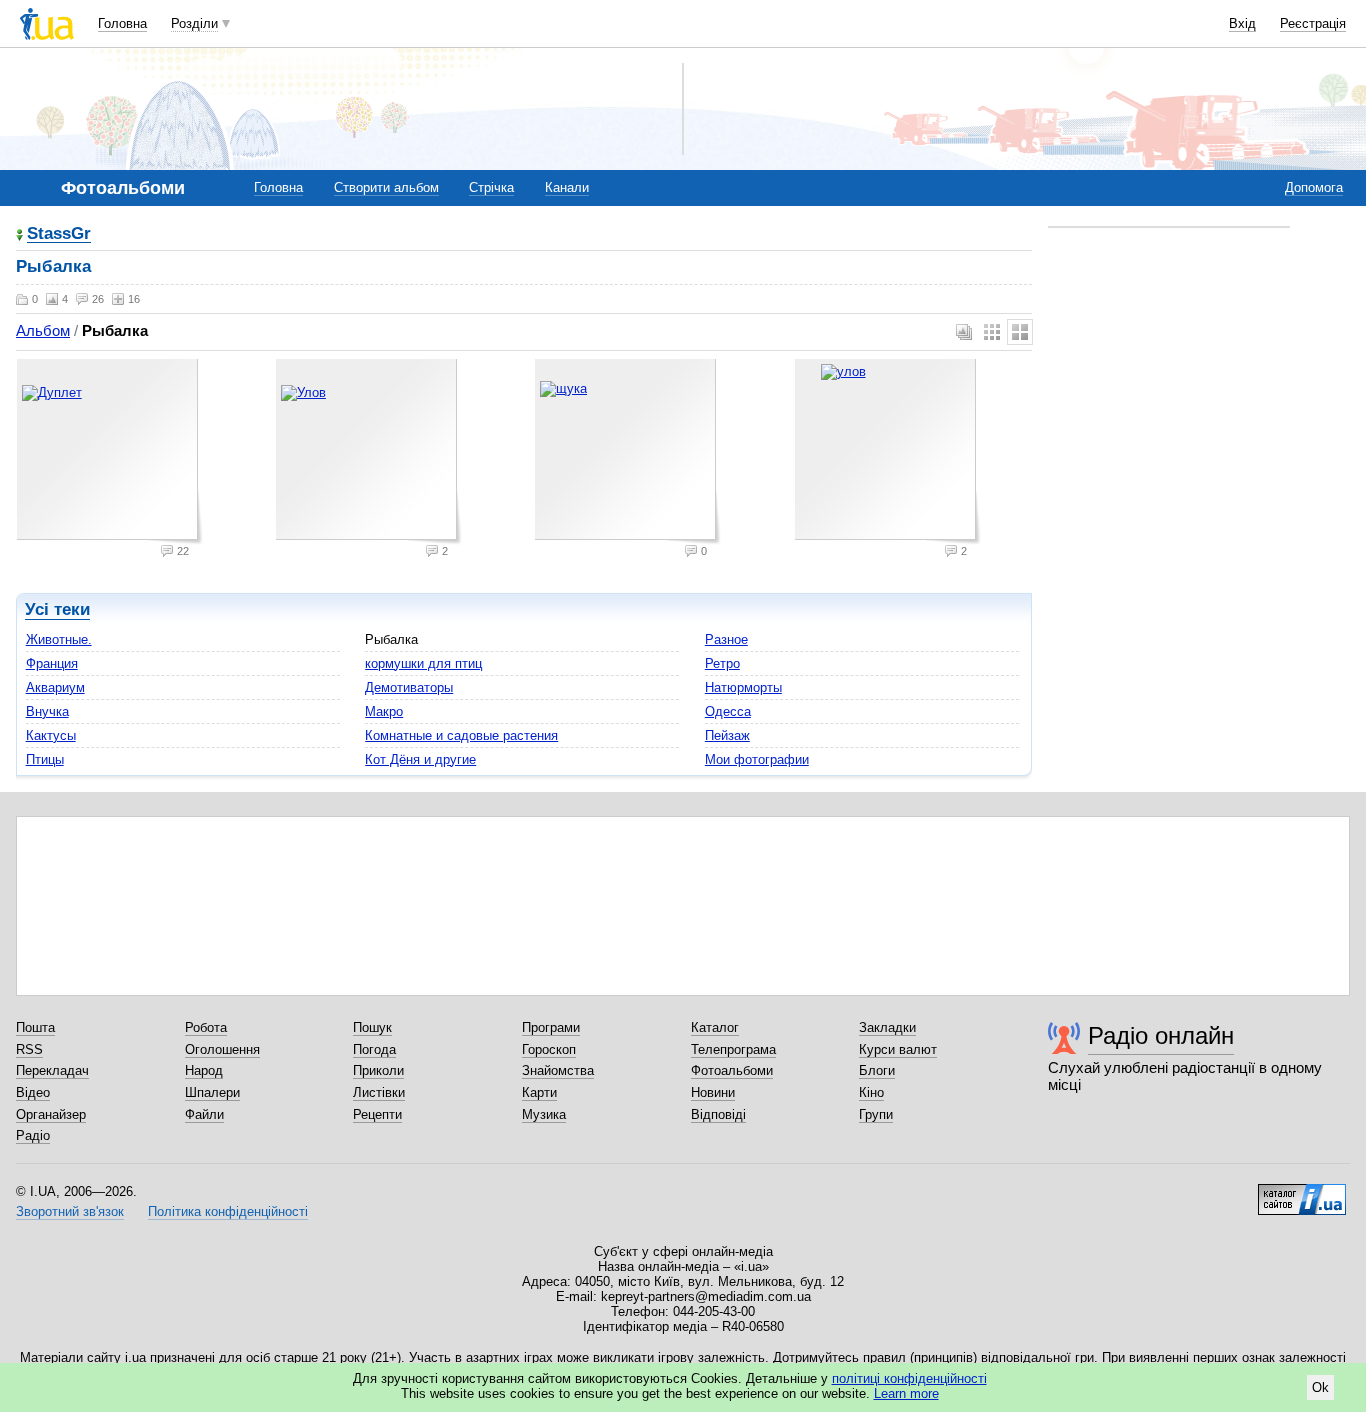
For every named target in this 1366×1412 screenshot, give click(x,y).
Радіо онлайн (1161, 1035)
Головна (122, 23)
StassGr (59, 234)
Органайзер (51, 1114)
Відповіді (718, 1114)
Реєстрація (1313, 23)
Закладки (887, 1027)
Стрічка (491, 187)
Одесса (728, 711)
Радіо (33, 1135)
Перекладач (52, 1070)
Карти (539, 1092)
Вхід (1242, 23)
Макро (384, 711)
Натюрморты (743, 687)
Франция (52, 663)
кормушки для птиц (423, 663)
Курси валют (898, 1049)
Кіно (871, 1092)
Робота (206, 1027)
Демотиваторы (409, 687)
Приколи (378, 1070)
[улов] (888, 452)
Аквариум (55, 687)
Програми (551, 1027)
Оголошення (222, 1049)
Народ (204, 1070)
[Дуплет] (110, 452)
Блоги (877, 1070)
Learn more (906, 1393)
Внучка (47, 711)
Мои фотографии (757, 759)
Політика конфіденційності (228, 1211)
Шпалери (212, 1092)
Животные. (59, 639)
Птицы (45, 759)
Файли (204, 1114)
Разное (726, 639)
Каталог (715, 1027)
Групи (876, 1114)
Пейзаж (727, 735)
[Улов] (369, 452)
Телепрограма (733, 1049)
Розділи (194, 23)
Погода (374, 1049)
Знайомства (558, 1070)
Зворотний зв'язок (70, 1211)
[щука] (628, 452)
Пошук (372, 1027)
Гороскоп (549, 1049)
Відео (33, 1092)
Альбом (43, 330)
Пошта (35, 1027)
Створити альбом (386, 187)
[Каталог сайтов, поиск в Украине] (1302, 1192)
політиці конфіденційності (909, 1378)
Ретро (722, 663)
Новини (713, 1092)
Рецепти (377, 1114)
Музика (544, 1114)
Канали (567, 187)
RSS (29, 1049)
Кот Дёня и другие (420, 759)
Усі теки (57, 609)
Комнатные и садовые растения (461, 735)
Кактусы (51, 735)
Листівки (379, 1092)
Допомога (1314, 187)
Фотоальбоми (732, 1070)
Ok (1320, 1387)
